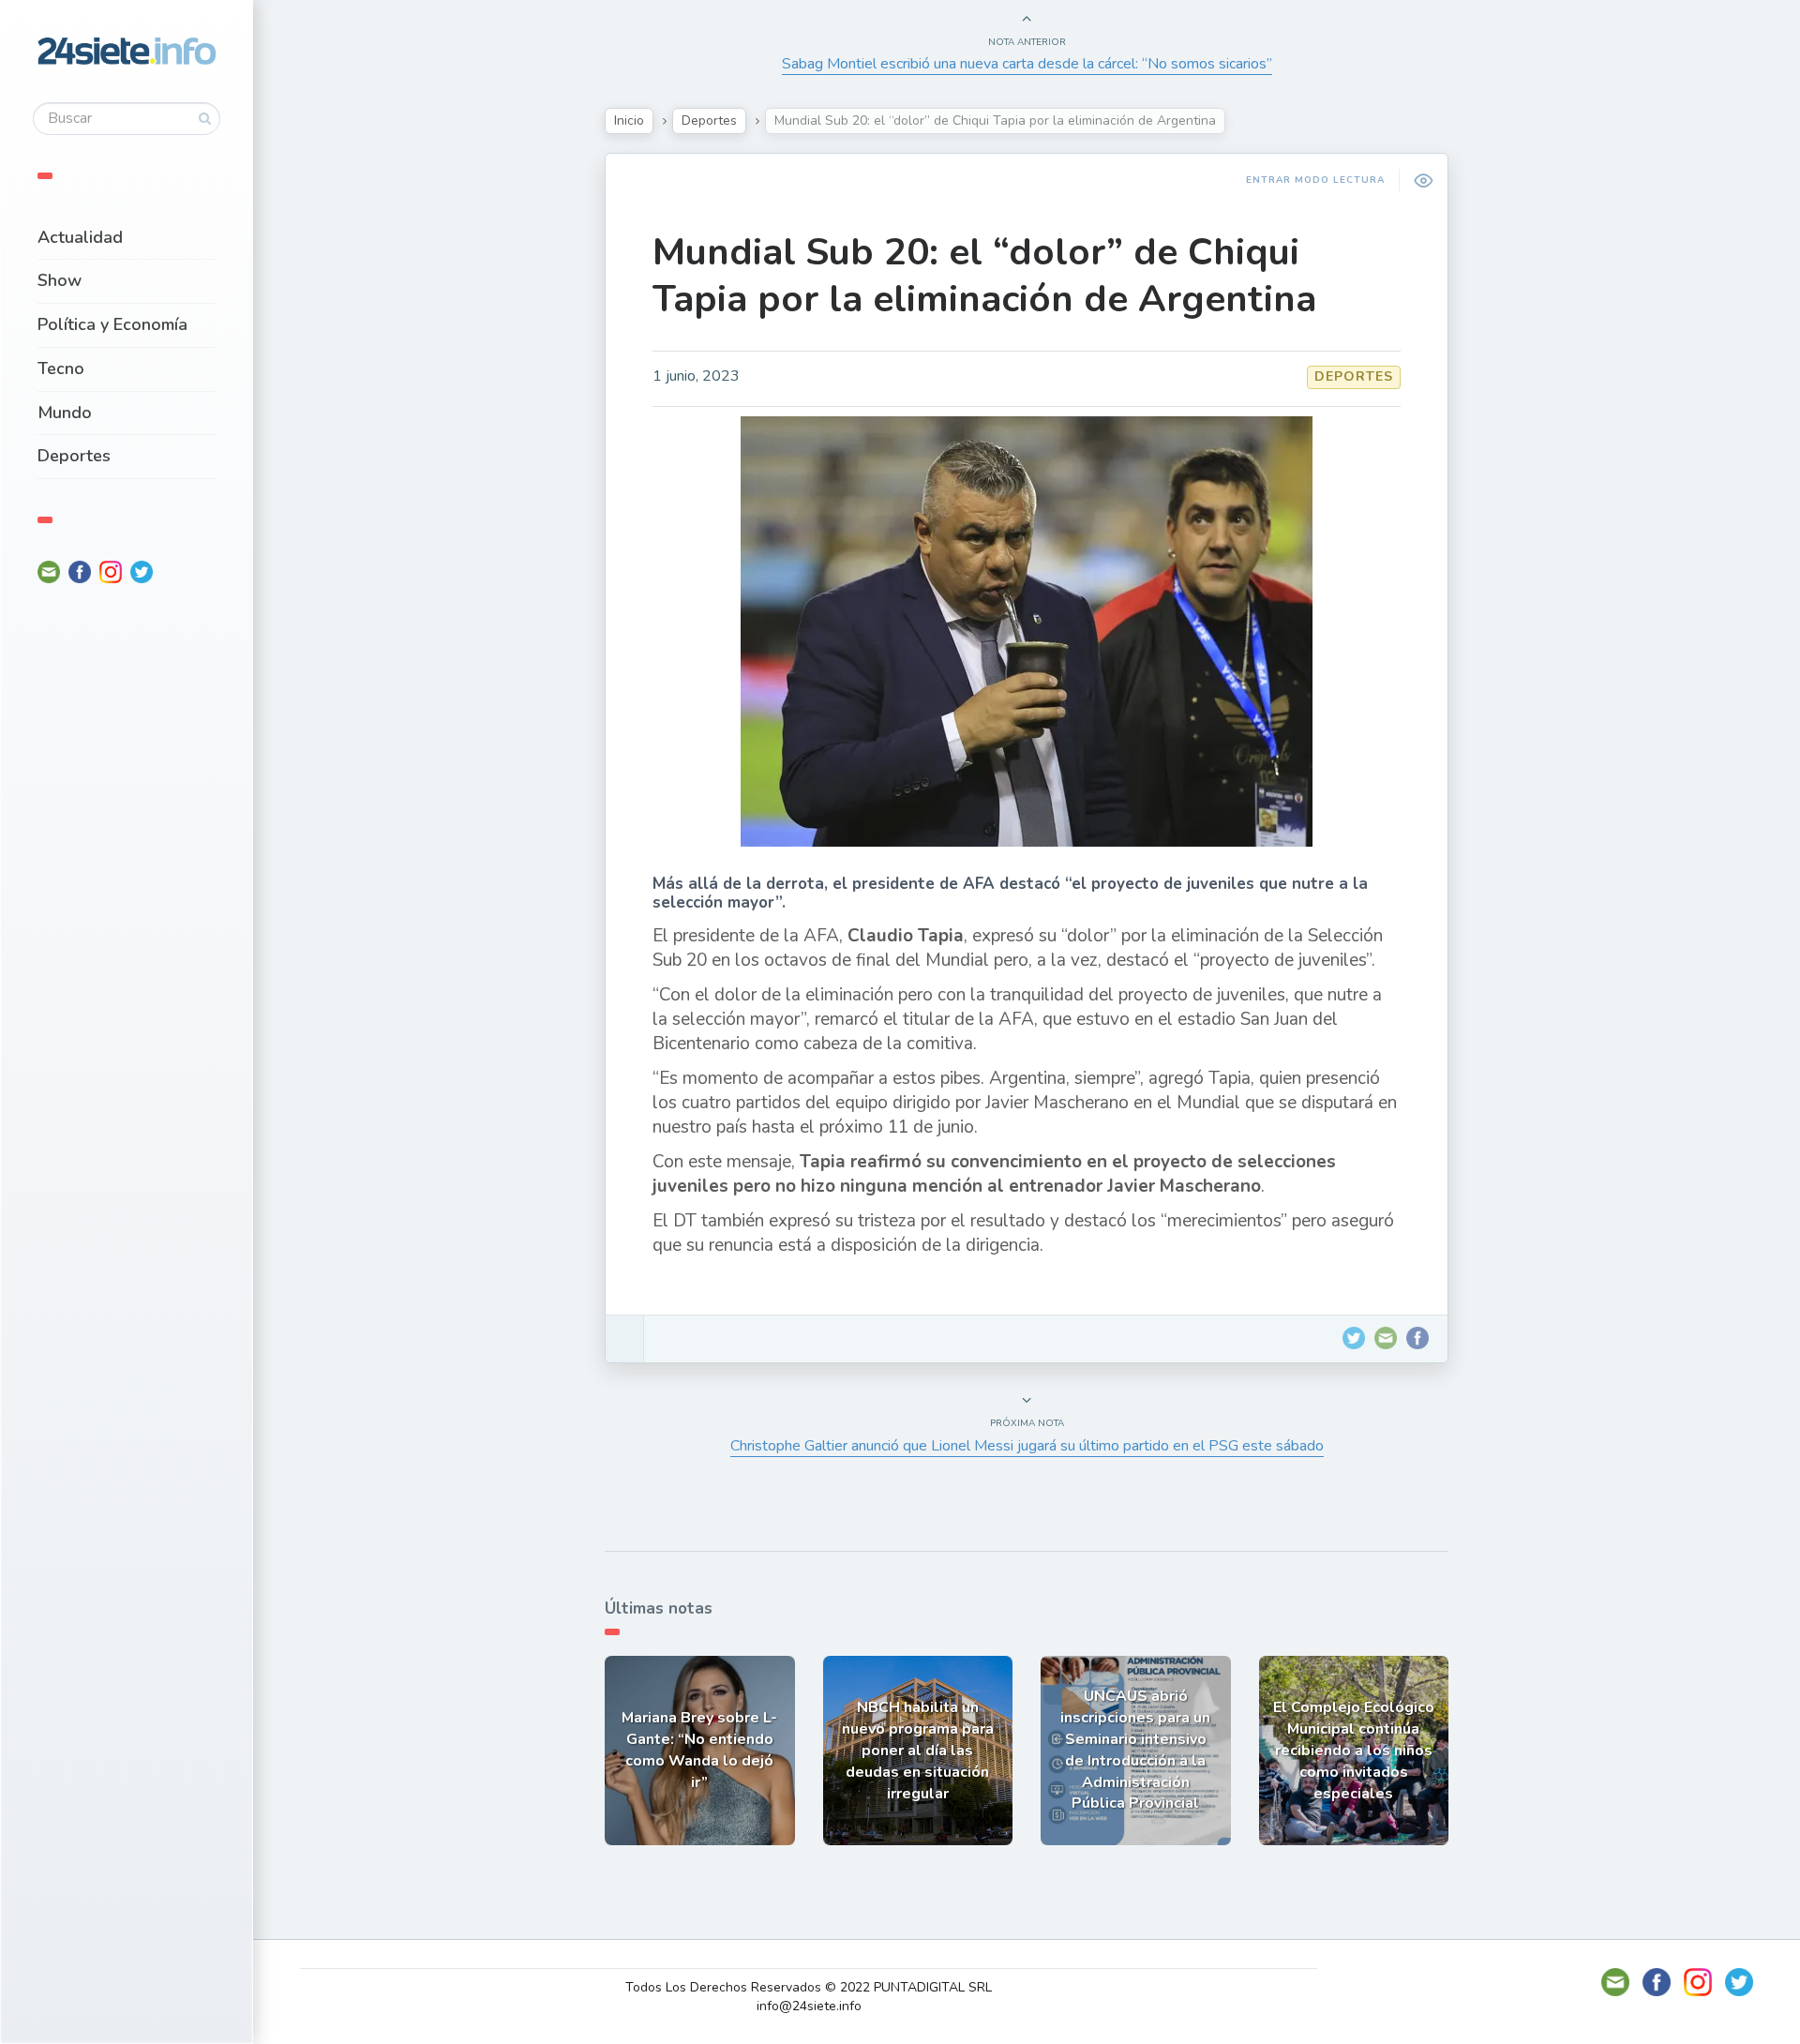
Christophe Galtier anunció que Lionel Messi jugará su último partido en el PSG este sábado (1027, 1446)
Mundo (65, 413)
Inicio (629, 120)
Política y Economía (112, 324)
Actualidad (80, 237)
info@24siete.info (809, 2006)
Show (60, 280)
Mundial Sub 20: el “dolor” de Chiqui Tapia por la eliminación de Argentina (984, 276)
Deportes (74, 456)
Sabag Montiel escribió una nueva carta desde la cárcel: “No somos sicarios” (1027, 64)
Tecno (61, 368)
